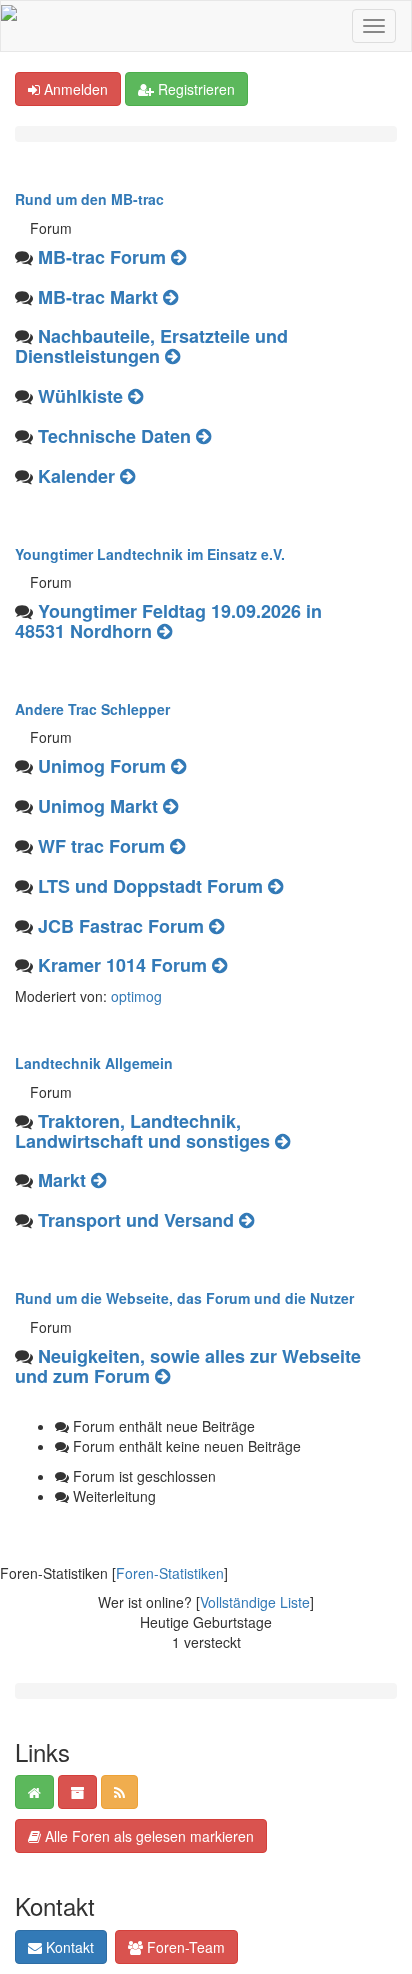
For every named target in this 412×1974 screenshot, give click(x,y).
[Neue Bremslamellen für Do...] (275, 886)
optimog (136, 996)
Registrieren (194, 89)
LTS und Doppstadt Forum (150, 886)
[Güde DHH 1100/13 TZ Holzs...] (282, 1141)
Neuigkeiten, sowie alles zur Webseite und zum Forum (188, 1366)
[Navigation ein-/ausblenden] (374, 26)
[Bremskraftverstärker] (178, 766)
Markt (62, 1180)
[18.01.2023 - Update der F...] (162, 1376)
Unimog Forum (102, 766)
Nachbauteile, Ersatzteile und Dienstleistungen (151, 346)
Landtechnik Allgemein (94, 1063)
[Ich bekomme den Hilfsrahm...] (135, 396)
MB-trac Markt (98, 297)
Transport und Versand (136, 1220)
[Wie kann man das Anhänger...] (178, 257)
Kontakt (68, 1947)
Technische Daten (114, 436)
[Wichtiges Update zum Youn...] (164, 631)
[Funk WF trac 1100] (177, 846)
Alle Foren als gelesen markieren (147, 1836)
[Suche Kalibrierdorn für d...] (170, 806)
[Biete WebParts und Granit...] (172, 356)
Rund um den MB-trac (89, 199)
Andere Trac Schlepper (92, 709)
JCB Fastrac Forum (121, 926)
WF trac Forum (101, 846)
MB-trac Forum (102, 257)
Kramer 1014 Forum (122, 965)
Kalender (76, 476)
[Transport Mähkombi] (246, 1220)
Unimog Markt (98, 806)
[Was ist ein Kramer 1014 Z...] (219, 965)
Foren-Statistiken (170, 1573)
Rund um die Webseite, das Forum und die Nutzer (184, 1298)
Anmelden (74, 89)
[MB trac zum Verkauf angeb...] (170, 297)
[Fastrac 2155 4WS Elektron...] (216, 926)
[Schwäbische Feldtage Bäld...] (127, 476)
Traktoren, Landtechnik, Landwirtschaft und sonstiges (142, 1131)
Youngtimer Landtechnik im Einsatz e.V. (150, 554)
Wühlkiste (80, 396)
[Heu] (98, 1180)
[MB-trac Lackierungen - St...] (203, 436)
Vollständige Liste (255, 1602)
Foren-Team (184, 1947)
